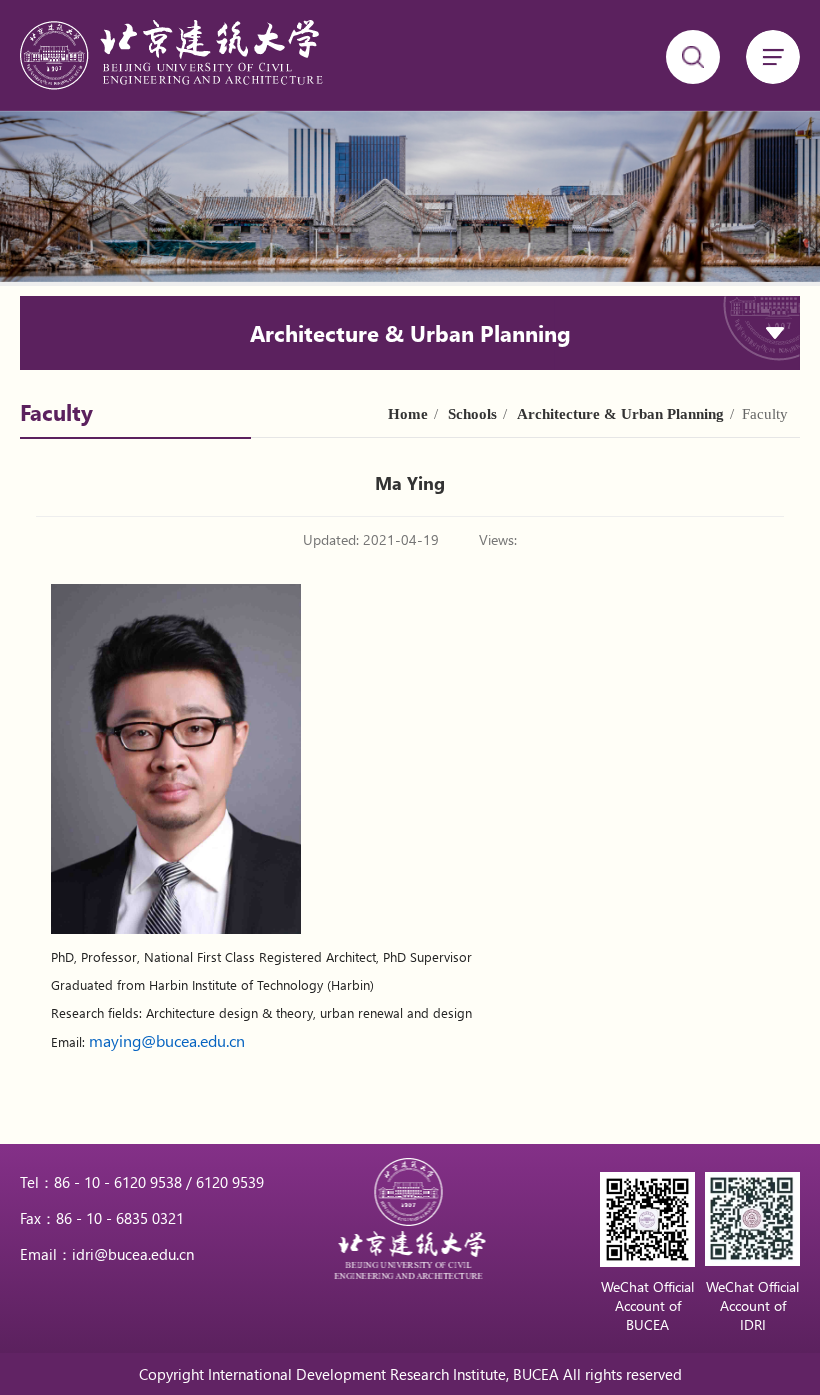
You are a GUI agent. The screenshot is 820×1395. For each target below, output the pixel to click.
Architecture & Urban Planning (620, 414)
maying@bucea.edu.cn (167, 1040)
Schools (472, 414)
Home (408, 414)
